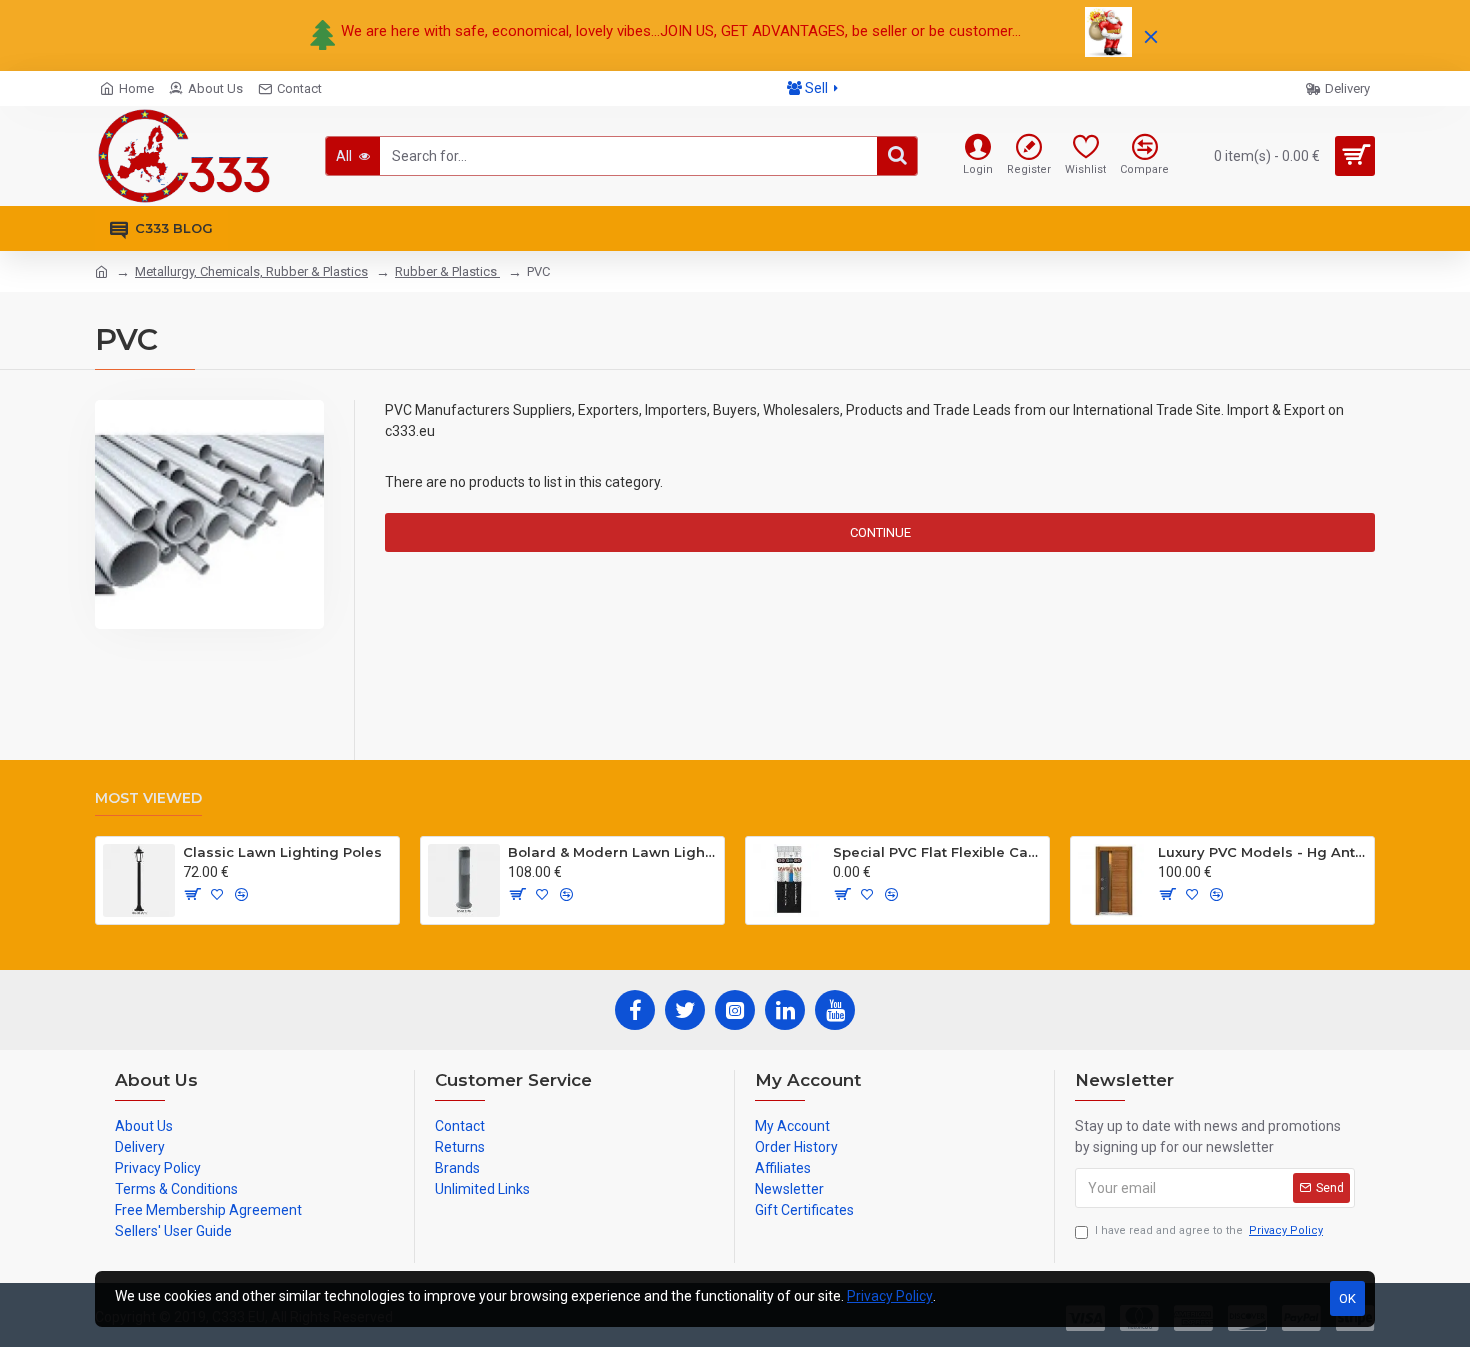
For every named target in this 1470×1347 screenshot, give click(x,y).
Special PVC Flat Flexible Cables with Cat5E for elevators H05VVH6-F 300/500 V (937, 852)
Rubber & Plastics (447, 271)
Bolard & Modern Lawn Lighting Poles (612, 852)
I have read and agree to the (1209, 1230)
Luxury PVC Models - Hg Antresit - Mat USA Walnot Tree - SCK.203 (1262, 852)
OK (1347, 1298)
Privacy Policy (890, 1296)
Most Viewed (148, 798)
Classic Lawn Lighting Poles (282, 852)
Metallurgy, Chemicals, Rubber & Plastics (251, 271)
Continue (880, 532)
